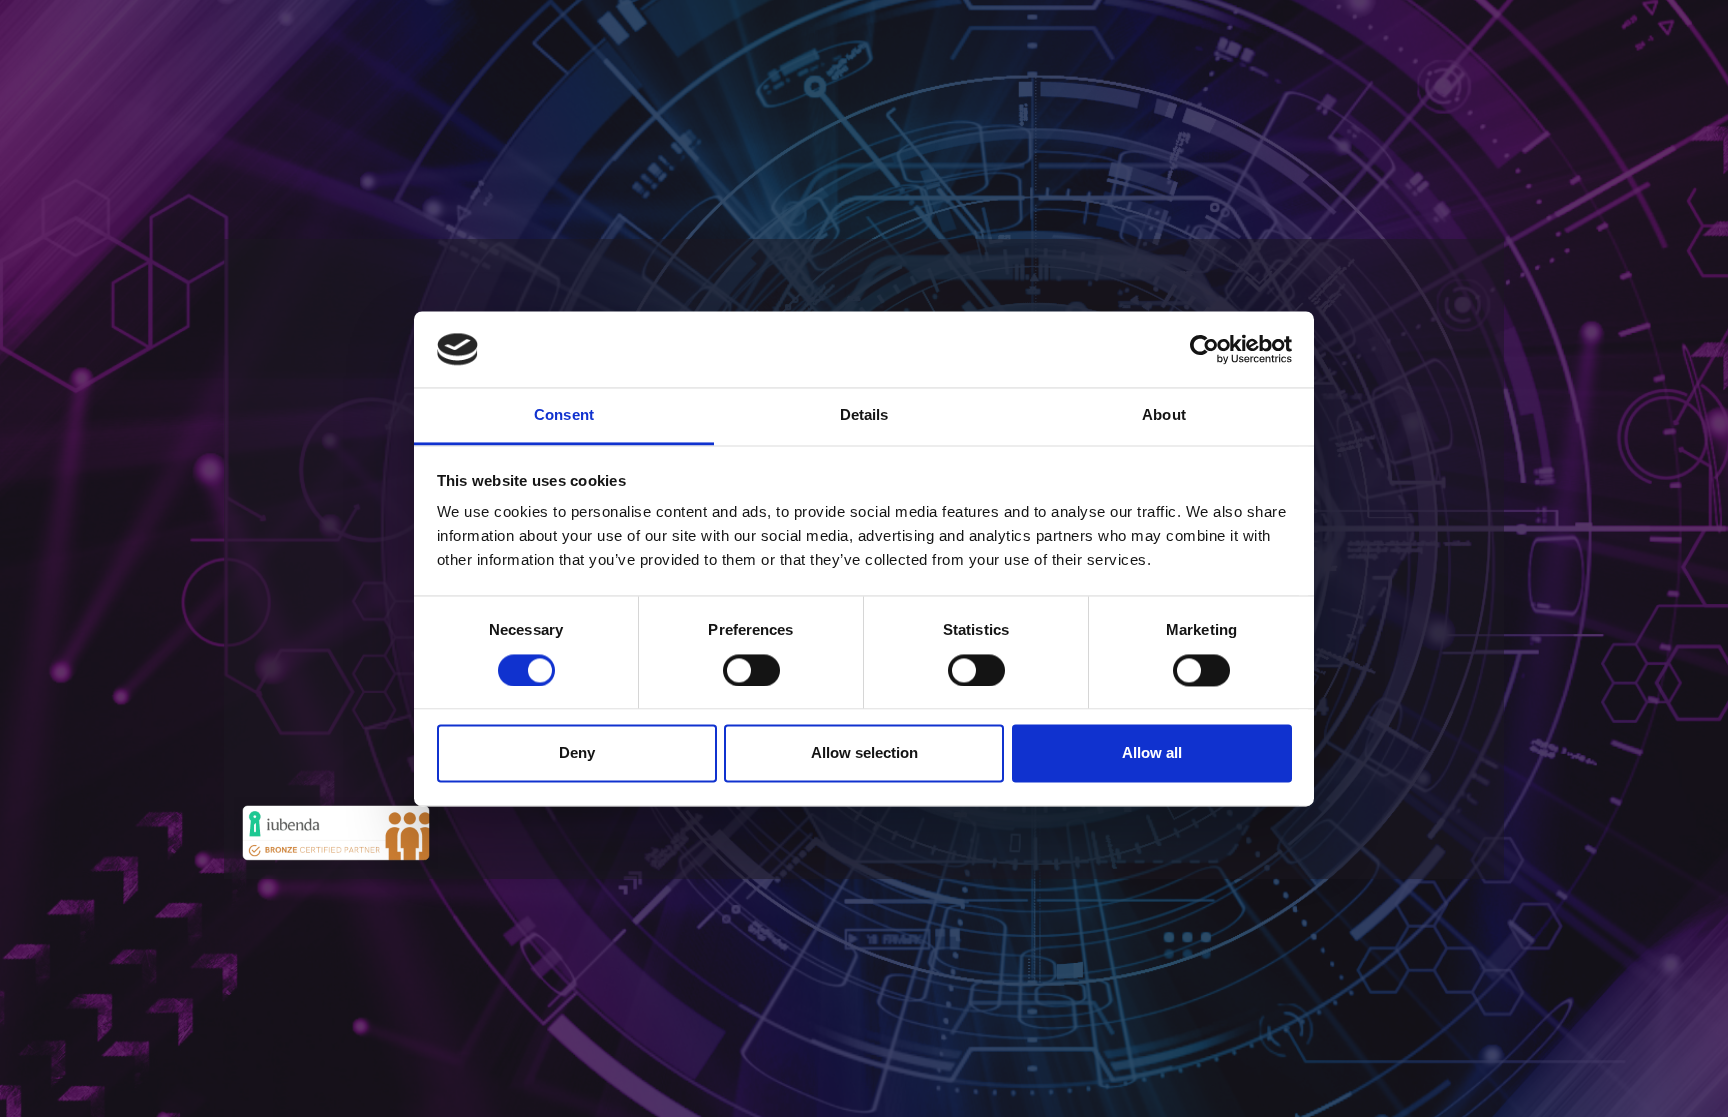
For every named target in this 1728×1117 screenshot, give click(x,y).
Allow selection (864, 753)
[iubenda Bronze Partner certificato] (336, 831)
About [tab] (1164, 415)
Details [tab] (864, 415)
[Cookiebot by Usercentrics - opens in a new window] (1204, 349)
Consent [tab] (564, 415)
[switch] (751, 670)
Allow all (1152, 753)
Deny (577, 753)
